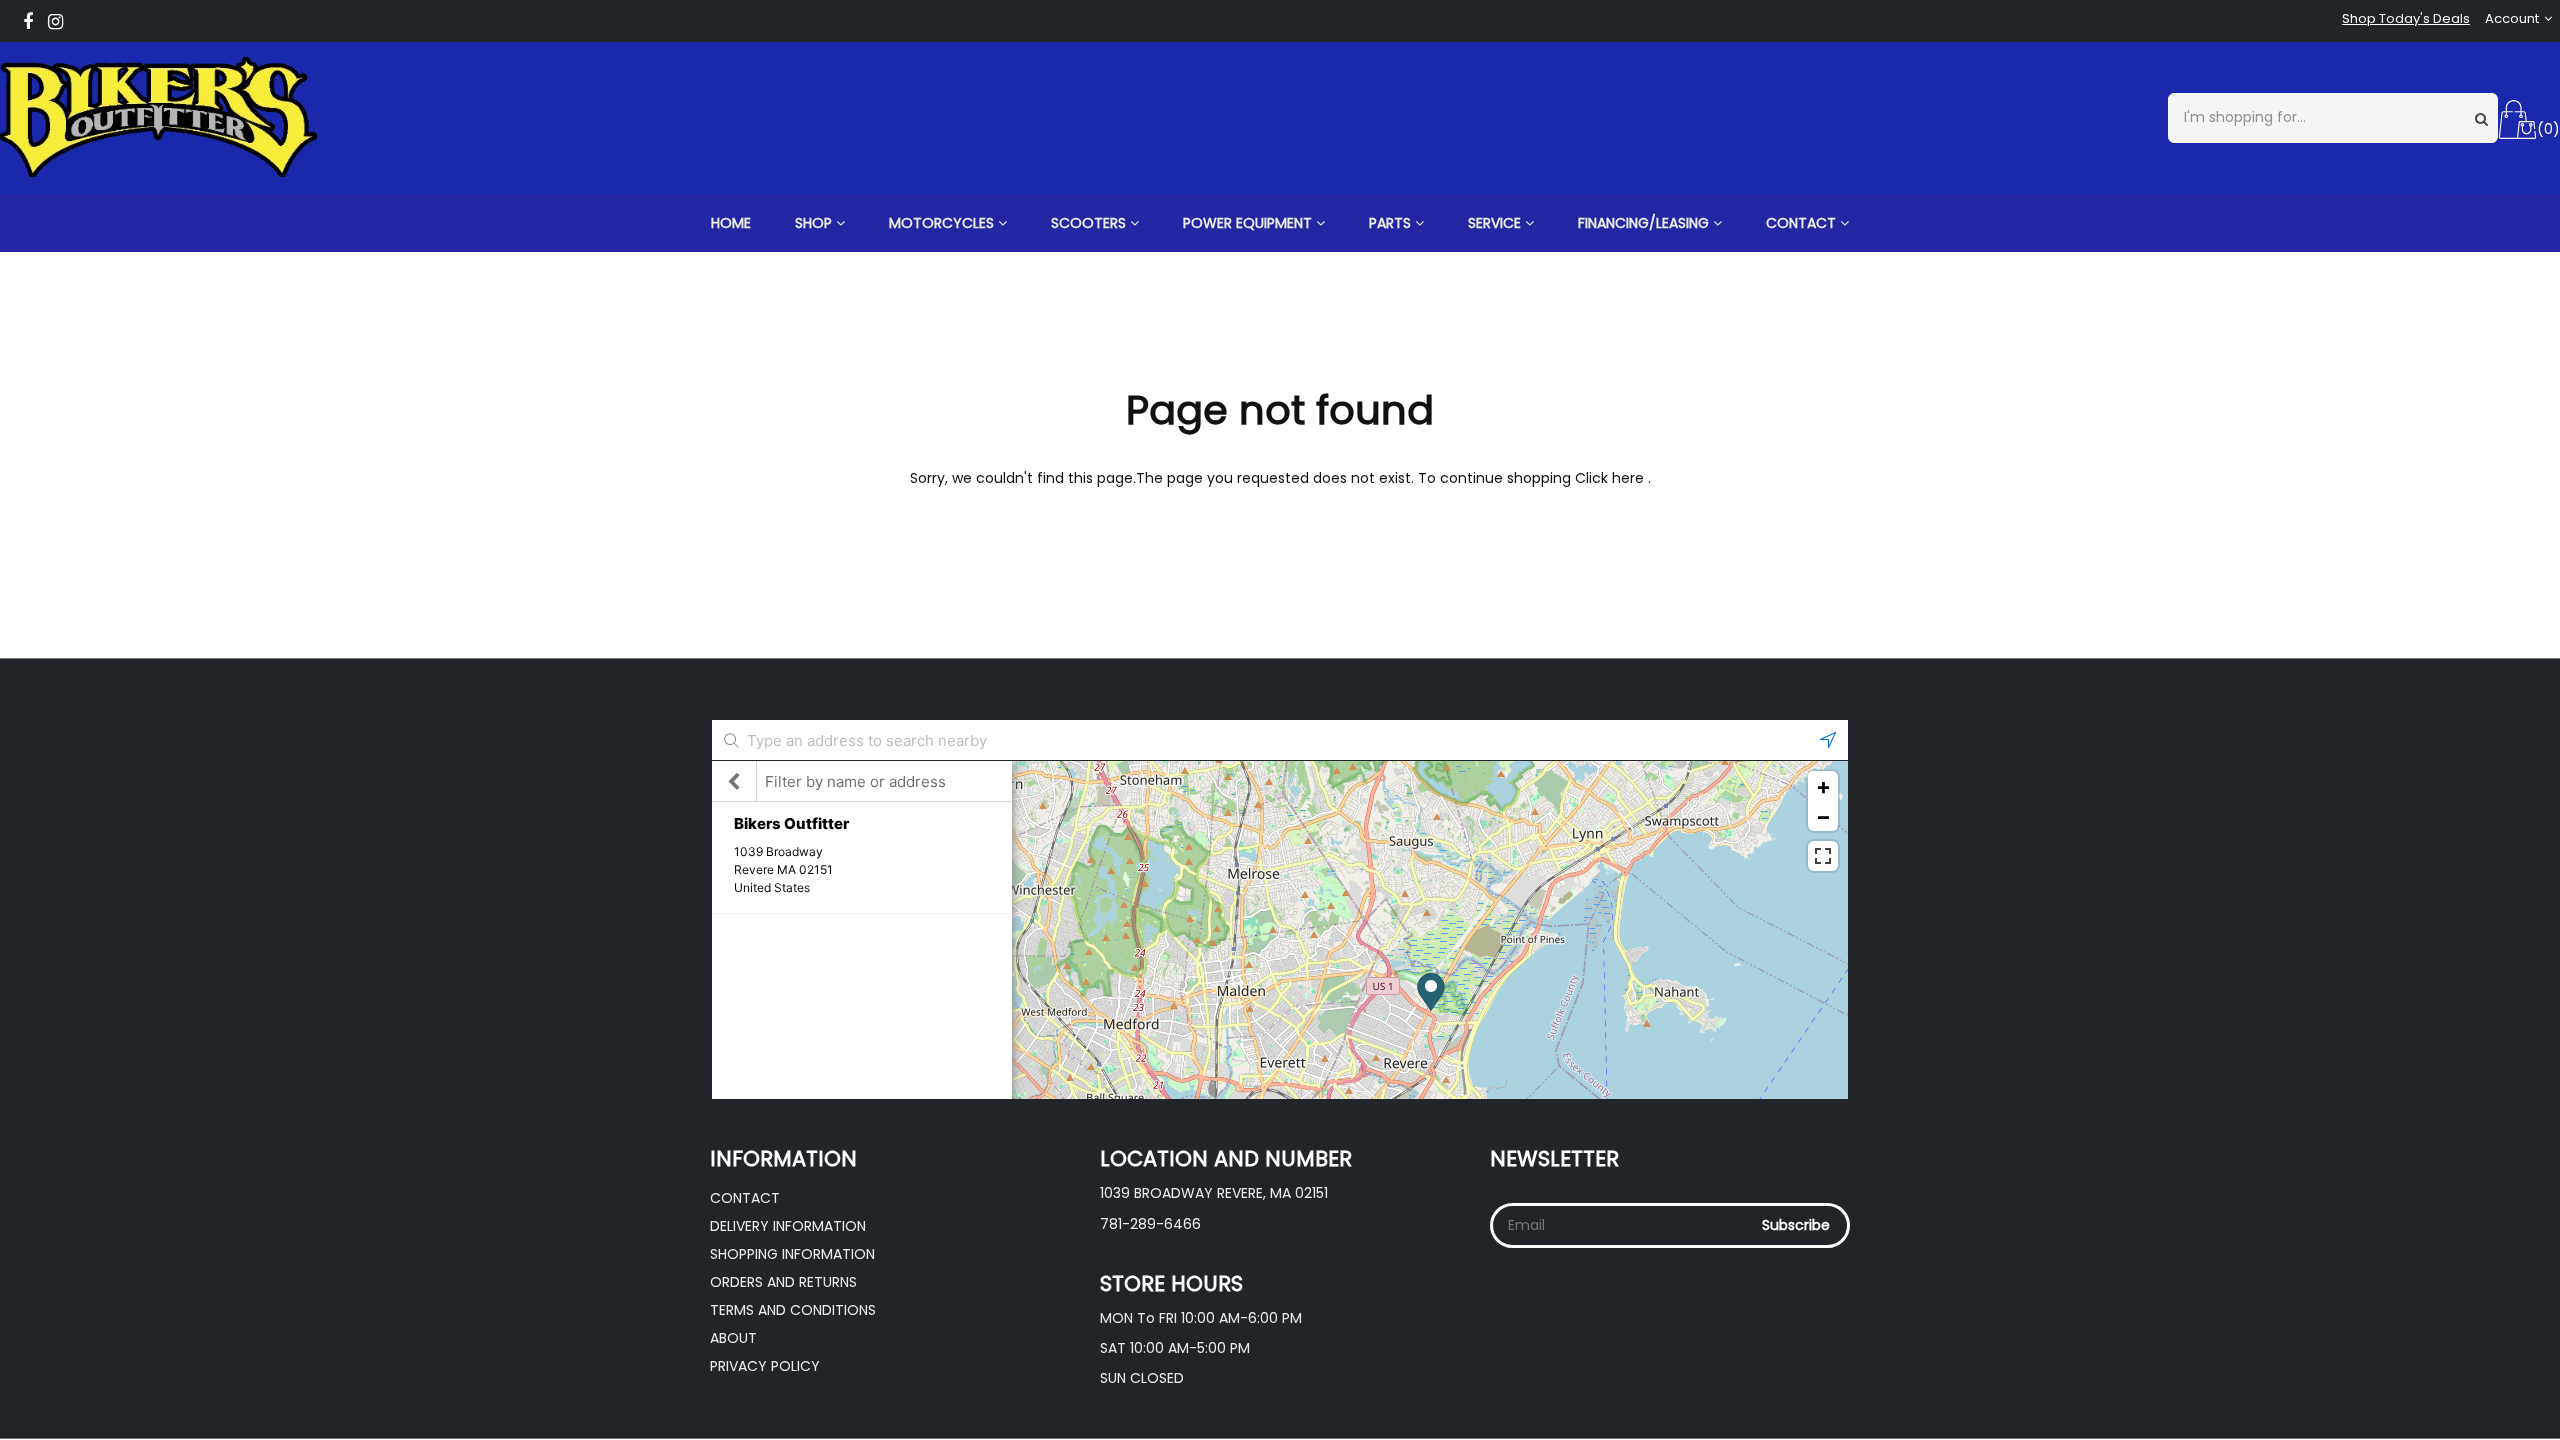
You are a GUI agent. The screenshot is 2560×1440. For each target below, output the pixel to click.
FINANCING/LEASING (1645, 223)
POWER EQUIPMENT (1249, 223)
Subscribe (1796, 1225)
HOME (731, 223)
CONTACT (1803, 223)
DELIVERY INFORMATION (788, 1226)
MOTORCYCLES (943, 223)
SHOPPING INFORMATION (792, 1254)
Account (2512, 19)
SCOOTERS (1090, 223)
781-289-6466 (1150, 1224)
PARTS (1392, 223)
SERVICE (1496, 223)
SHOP (815, 223)
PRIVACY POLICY (765, 1366)
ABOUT (733, 1338)
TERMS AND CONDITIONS (793, 1310)
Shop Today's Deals (2406, 19)
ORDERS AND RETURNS (783, 1282)
